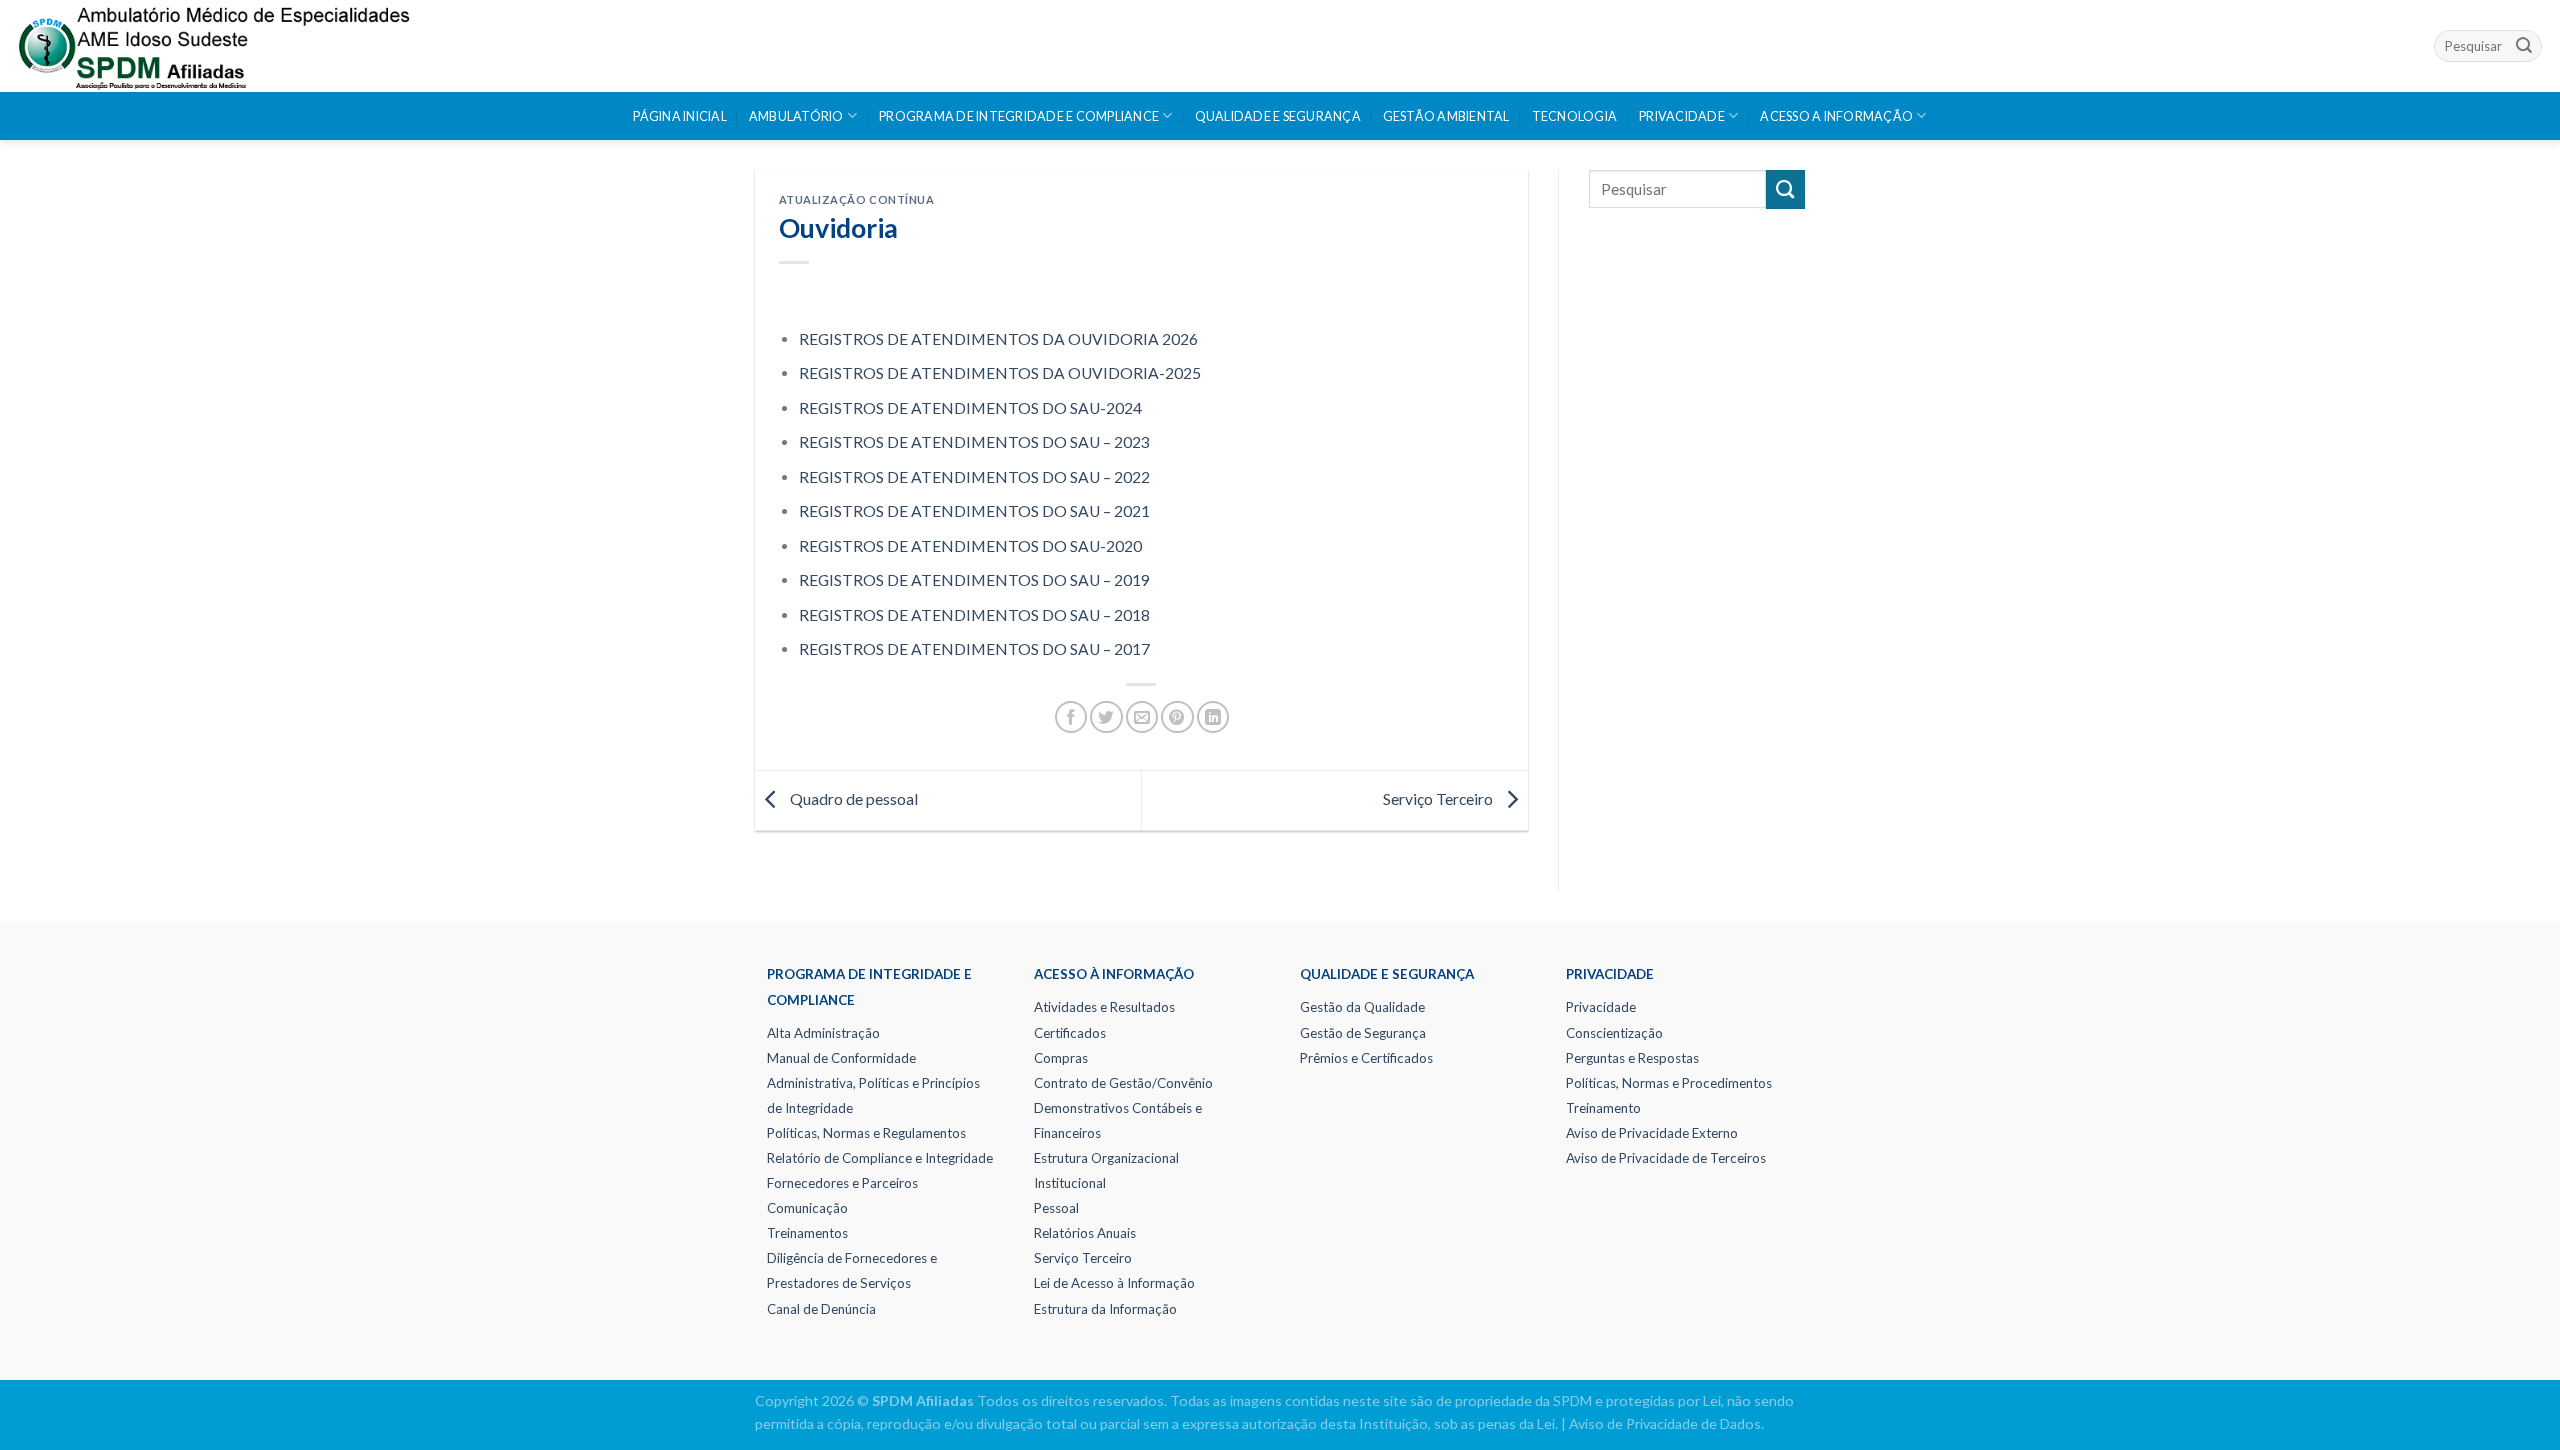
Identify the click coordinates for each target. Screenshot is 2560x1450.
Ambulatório (796, 116)
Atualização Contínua (857, 199)
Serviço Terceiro (1439, 799)
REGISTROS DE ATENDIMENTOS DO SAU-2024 (970, 408)
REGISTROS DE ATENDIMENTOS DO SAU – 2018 (974, 615)
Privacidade (1682, 116)
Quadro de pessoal (852, 799)
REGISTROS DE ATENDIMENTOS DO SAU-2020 (970, 546)
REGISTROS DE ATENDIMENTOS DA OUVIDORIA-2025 (1000, 373)
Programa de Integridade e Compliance (1019, 116)
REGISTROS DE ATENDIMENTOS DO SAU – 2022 (974, 477)
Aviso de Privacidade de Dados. (1666, 1423)
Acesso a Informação (1836, 116)
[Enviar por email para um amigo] (1142, 717)
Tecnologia (1575, 116)
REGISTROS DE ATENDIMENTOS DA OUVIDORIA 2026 (998, 339)
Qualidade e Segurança (1278, 116)
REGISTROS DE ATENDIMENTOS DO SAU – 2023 (974, 442)
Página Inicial (680, 116)
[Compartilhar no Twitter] (1106, 717)
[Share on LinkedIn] (1213, 717)
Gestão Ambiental (1446, 116)
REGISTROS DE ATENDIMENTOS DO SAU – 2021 (974, 511)
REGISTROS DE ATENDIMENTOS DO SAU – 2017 (974, 649)
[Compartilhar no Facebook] (1071, 717)
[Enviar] (2524, 45)
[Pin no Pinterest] (1177, 717)
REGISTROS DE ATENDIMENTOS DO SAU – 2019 (974, 580)
